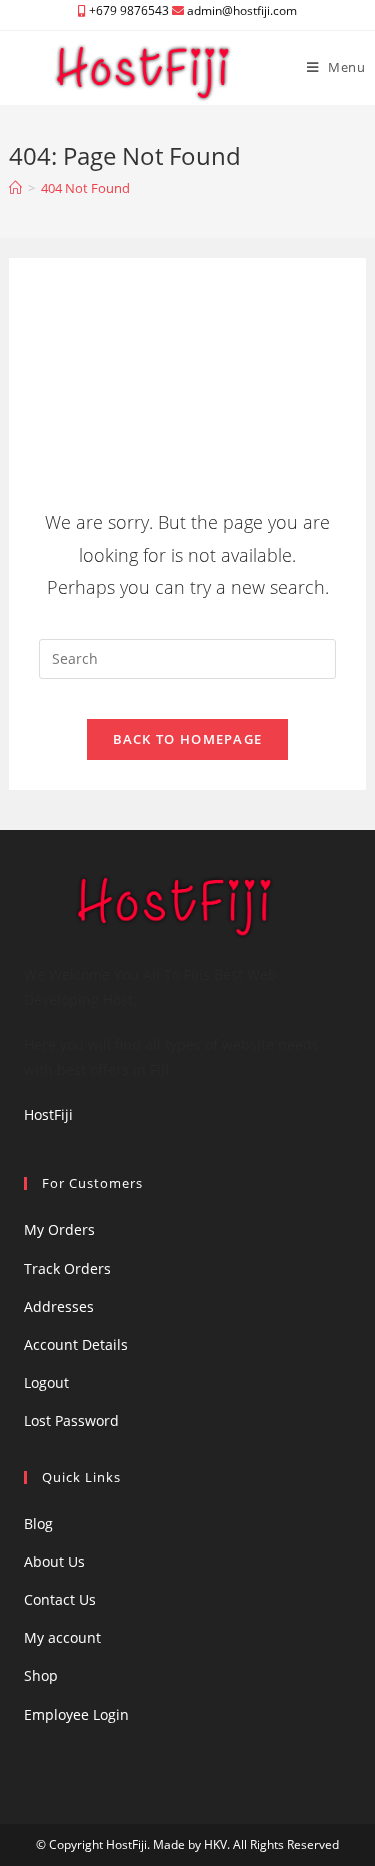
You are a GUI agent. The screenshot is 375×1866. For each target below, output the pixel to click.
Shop (41, 1675)
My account (62, 1637)
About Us (54, 1561)
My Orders (59, 1229)
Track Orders (67, 1268)
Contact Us (60, 1599)
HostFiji (48, 1114)
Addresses (59, 1306)
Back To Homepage (188, 739)
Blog (38, 1523)
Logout (46, 1382)
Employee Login (76, 1714)
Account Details (76, 1344)
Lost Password (71, 1420)
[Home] (15, 188)
